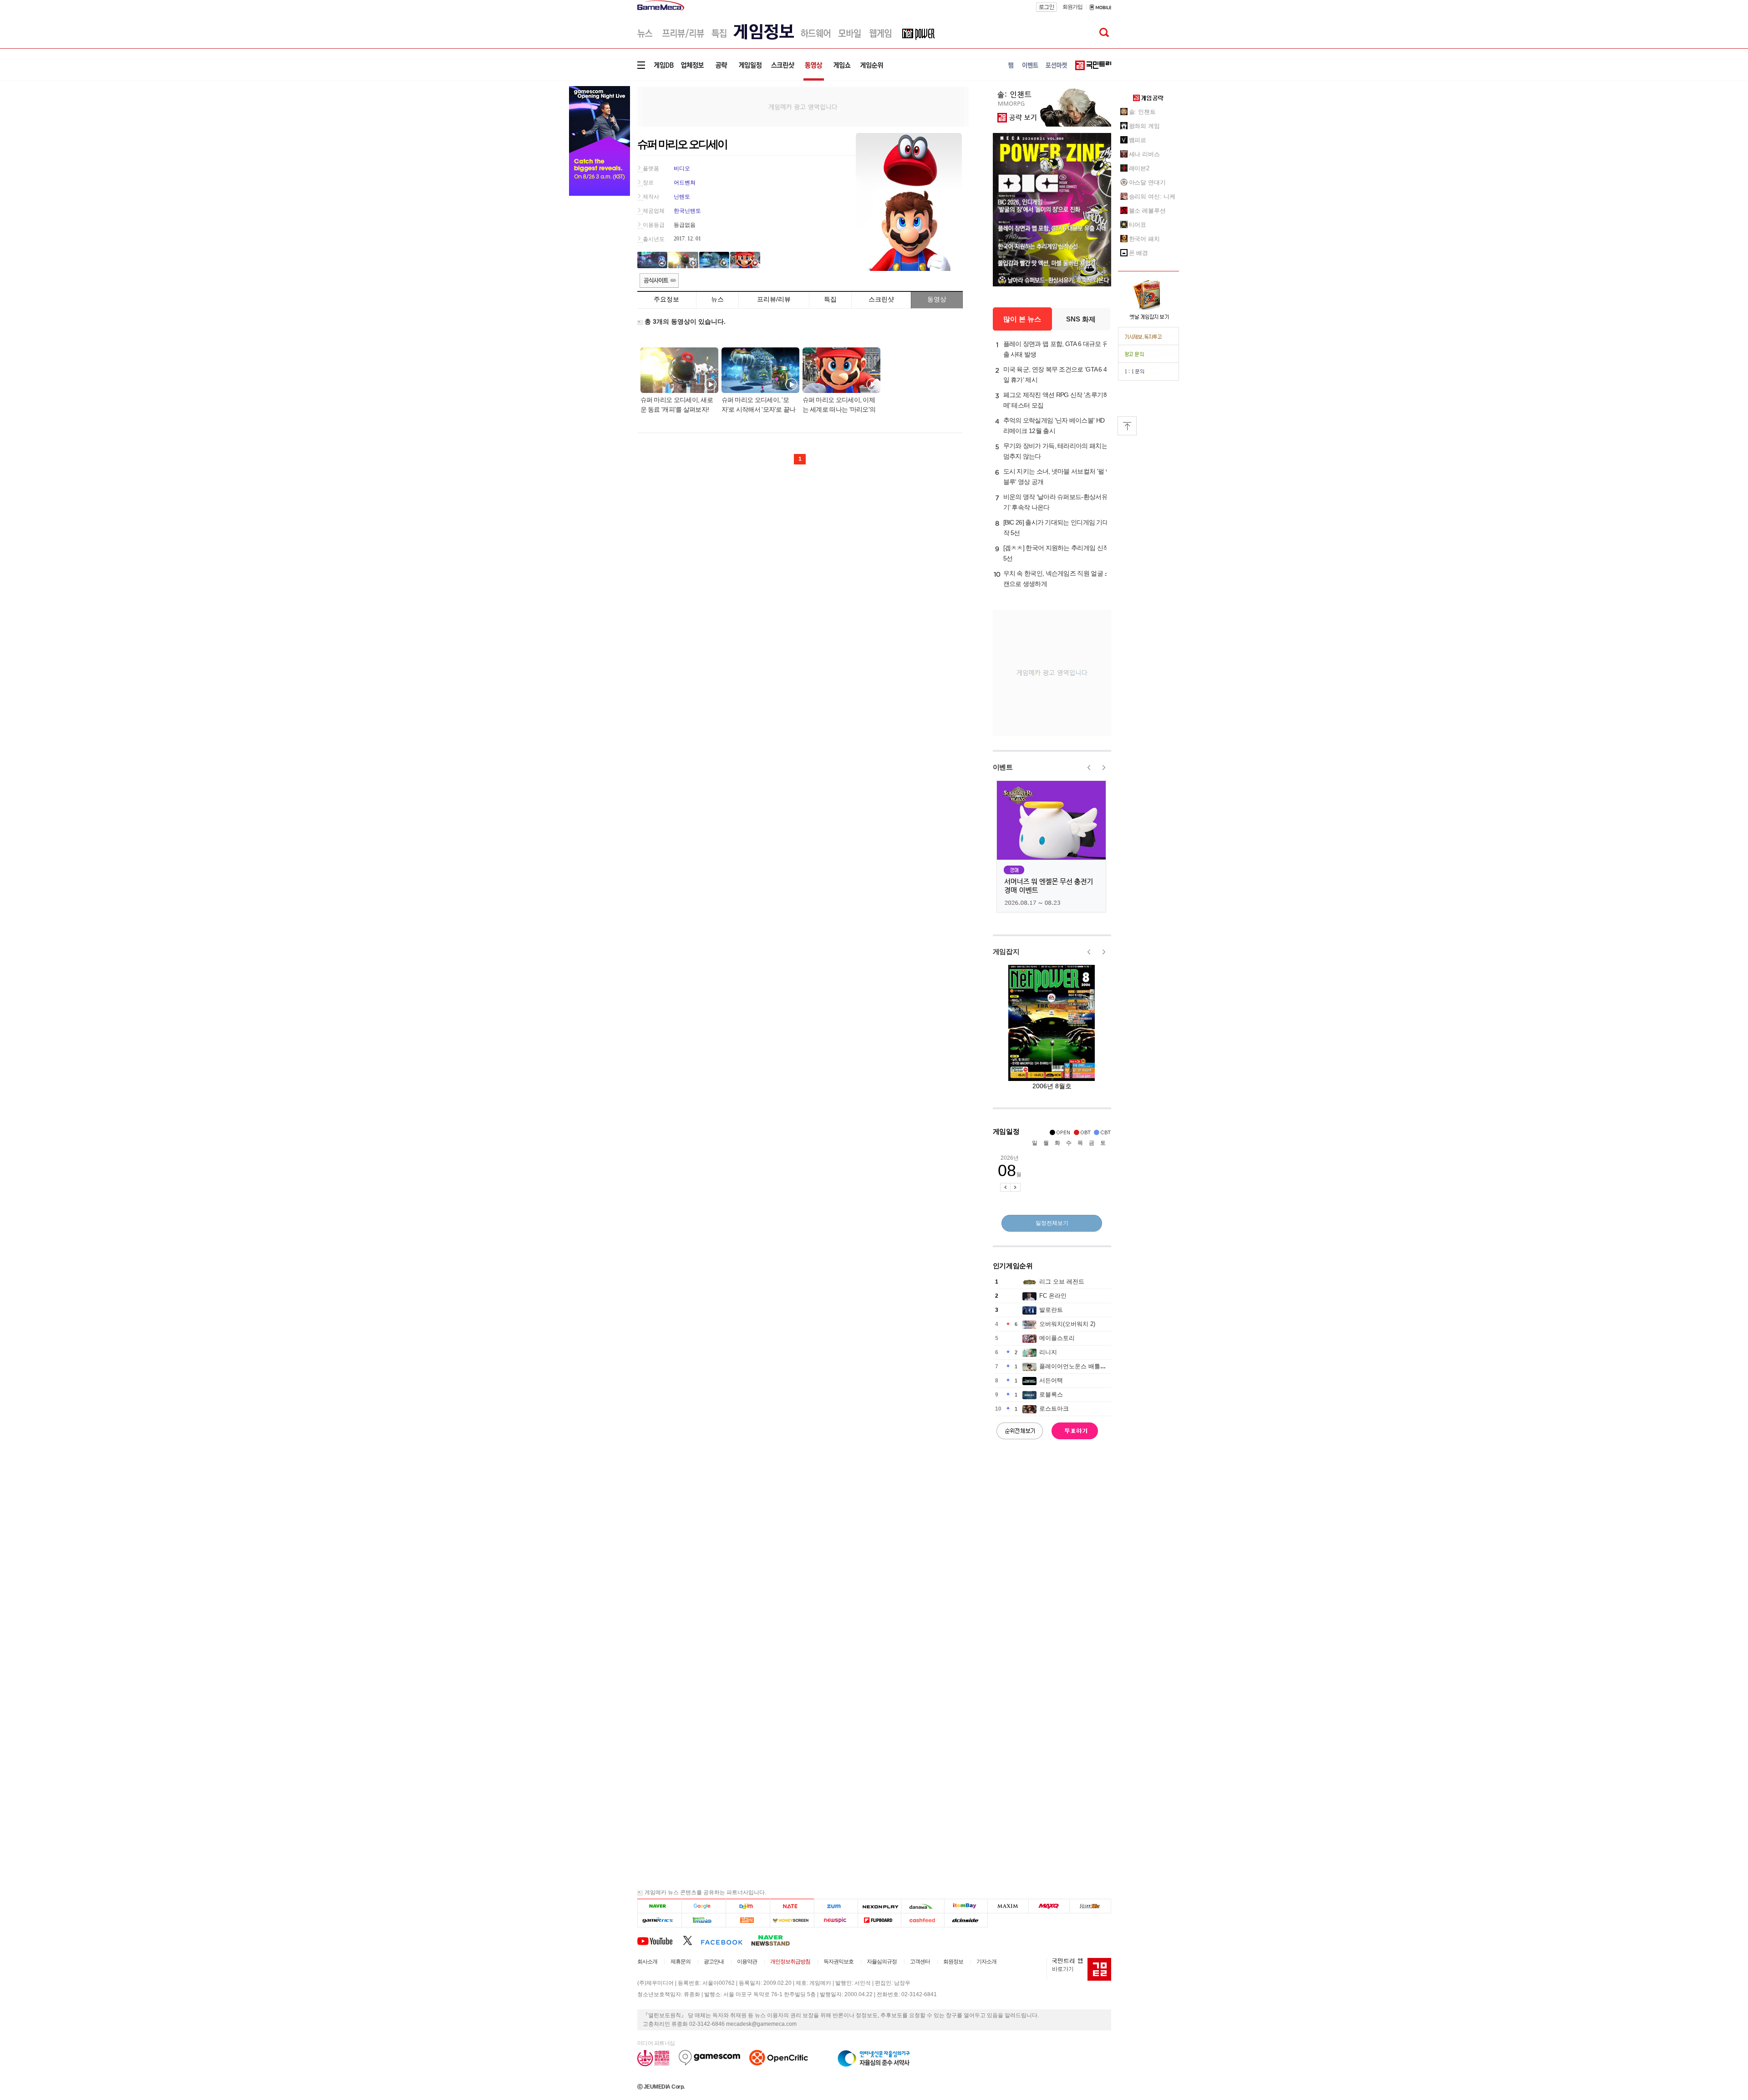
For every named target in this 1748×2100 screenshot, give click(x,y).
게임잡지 (1006, 951)
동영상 (937, 299)
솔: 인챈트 (1142, 112)
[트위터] (692, 1940)
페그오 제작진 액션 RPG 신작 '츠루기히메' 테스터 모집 (1056, 400)
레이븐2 (1139, 168)
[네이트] (792, 1906)
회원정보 (953, 1962)
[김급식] (748, 1920)
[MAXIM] (1008, 1906)
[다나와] (922, 1906)
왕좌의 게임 (1144, 126)
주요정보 (666, 299)
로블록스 (1051, 1394)
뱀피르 (1138, 140)
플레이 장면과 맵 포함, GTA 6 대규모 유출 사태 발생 (1056, 349)
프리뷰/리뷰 (774, 299)
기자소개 (986, 1962)
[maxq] (1049, 1906)
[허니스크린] (792, 1920)
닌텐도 (682, 197)
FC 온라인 (1053, 1296)
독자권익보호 (838, 1962)
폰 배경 (1139, 253)
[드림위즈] (1090, 1906)
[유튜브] (660, 1940)
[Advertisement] (803, 106)
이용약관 (747, 1962)
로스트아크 (1054, 1409)
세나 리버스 (1144, 154)
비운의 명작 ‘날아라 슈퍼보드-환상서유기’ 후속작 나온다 (1055, 502)
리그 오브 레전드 (1062, 1282)
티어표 (1138, 225)
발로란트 (1051, 1310)
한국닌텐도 (687, 211)
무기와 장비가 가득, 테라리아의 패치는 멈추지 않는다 (1055, 451)
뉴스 (717, 299)
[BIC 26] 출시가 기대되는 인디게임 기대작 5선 (1056, 528)
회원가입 (1072, 7)
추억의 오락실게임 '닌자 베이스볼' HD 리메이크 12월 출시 (1054, 426)
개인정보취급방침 (790, 1962)
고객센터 (920, 1962)
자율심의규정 (882, 1962)
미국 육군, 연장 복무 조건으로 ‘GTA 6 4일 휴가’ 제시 (1055, 375)
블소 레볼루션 (1147, 211)
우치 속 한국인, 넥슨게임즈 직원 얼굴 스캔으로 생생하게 (1057, 579)
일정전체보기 (1052, 1223)
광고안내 (714, 1962)
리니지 (1048, 1352)
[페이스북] (726, 1940)
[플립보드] (879, 1920)
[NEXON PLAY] (879, 1906)
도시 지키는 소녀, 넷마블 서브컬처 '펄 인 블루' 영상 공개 (1057, 477)
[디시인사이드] (966, 1920)
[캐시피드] (922, 1920)
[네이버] (659, 1906)
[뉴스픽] (836, 1920)
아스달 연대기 (1147, 182)
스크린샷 (881, 299)
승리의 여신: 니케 (1152, 196)
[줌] (836, 1906)
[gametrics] (659, 1920)
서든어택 (1051, 1380)
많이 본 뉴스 (1022, 319)
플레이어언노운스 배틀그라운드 (1082, 1366)
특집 (830, 299)
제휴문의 (681, 1962)
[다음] (748, 1906)
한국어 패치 (1144, 239)
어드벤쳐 (685, 183)
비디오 (682, 168)
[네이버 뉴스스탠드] (775, 1940)
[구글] (704, 1906)
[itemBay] (966, 1906)
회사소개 (647, 1962)
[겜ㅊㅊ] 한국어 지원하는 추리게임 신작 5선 (1056, 553)
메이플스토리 (1057, 1338)
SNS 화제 (1081, 319)
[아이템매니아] (704, 1920)
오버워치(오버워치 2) (1067, 1324)
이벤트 (1003, 767)
